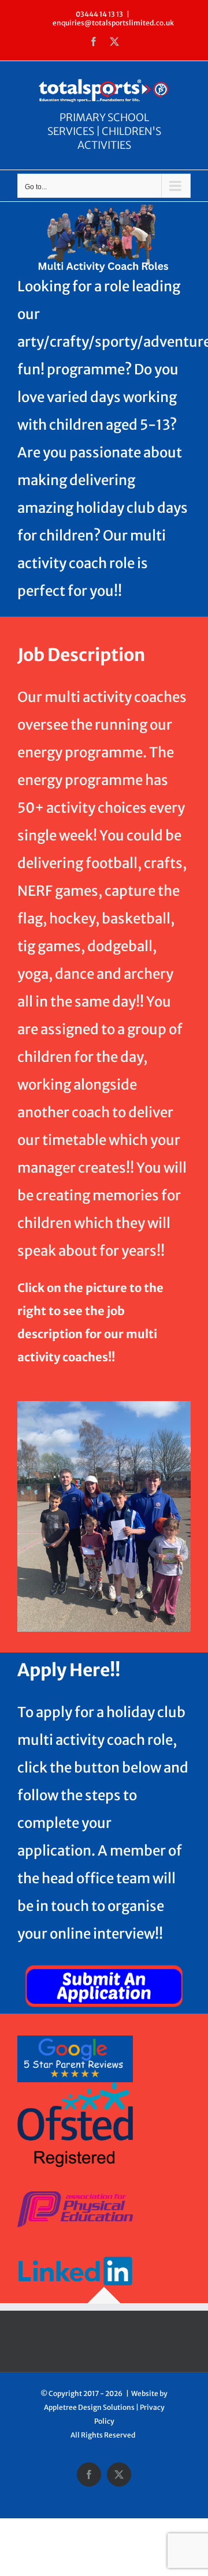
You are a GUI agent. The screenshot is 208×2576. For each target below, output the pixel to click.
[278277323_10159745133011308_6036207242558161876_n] (104, 1405)
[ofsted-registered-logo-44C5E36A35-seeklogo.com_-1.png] (75, 2087)
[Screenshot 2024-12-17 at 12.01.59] (104, 1964)
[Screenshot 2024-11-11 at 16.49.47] (75, 2040)
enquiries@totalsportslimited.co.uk (113, 23)
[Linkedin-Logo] (75, 2243)
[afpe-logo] (75, 2196)
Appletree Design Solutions (89, 2407)
